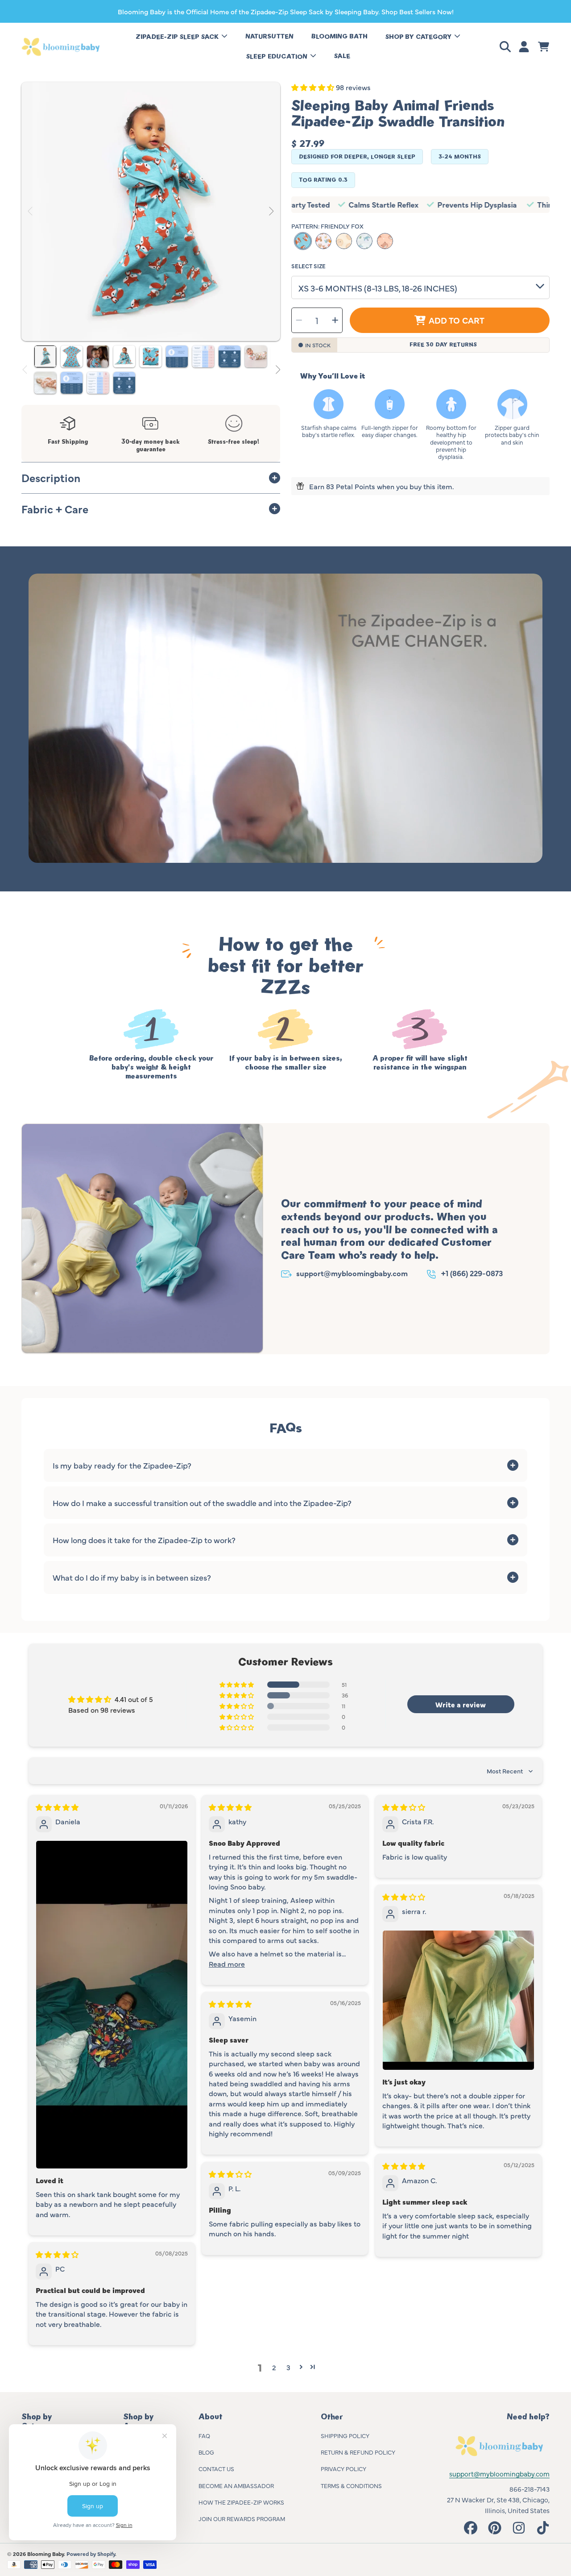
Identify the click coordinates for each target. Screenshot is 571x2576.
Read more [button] (227, 1964)
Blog (206, 2452)
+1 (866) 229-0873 (472, 1273)
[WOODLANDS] (323, 241)
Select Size (308, 266)
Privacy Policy (343, 2468)
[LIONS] (344, 241)
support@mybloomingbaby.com (352, 1273)
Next (271, 212)
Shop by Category (419, 37)
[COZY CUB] (385, 241)
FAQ (204, 2435)
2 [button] (274, 2367)
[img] (57, 1807)
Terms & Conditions (351, 2485)
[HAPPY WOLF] (364, 241)
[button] (507, 47)
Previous (31, 212)
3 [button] (288, 2367)
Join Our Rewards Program (242, 2518)
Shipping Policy (345, 2435)
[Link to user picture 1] (112, 2005)
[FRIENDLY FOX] (303, 241)
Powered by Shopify (91, 2554)
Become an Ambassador (236, 2485)
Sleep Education (278, 56)
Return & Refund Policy (358, 2452)
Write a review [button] (461, 1704)
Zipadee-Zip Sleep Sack (178, 37)
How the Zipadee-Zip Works (241, 2502)
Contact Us (216, 2468)
